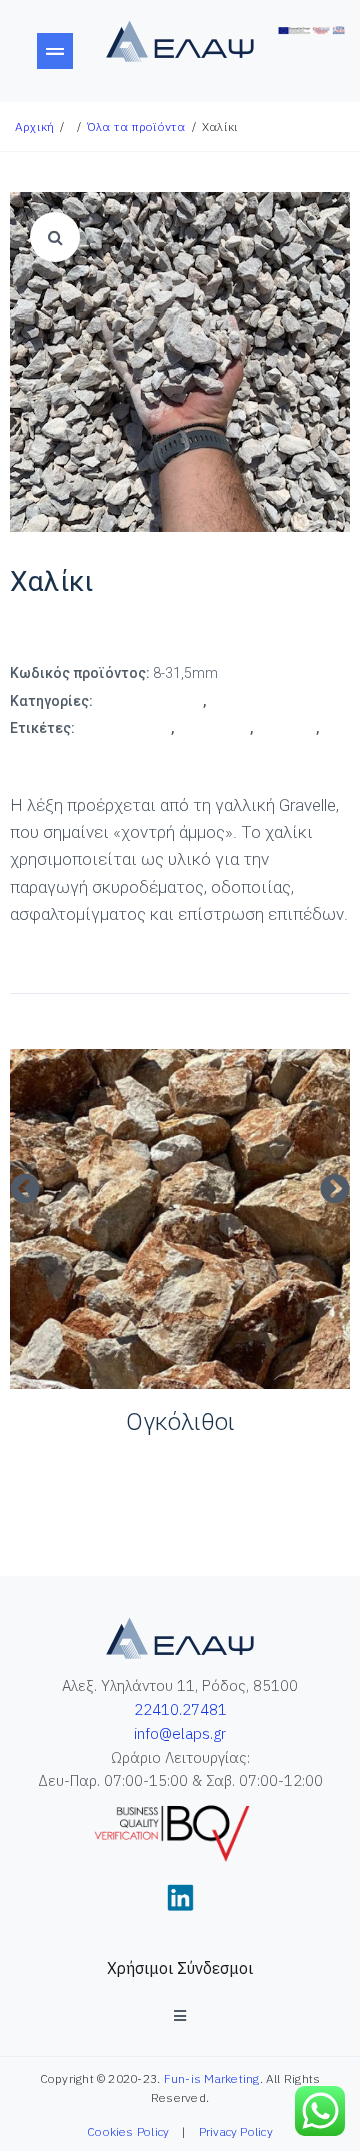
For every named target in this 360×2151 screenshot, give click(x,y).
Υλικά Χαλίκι (249, 701)
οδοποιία (286, 728)
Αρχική (34, 126)
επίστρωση (213, 728)
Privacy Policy (236, 2131)
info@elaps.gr (180, 1733)
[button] (25, 1189)
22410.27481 (180, 1709)
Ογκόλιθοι (180, 1422)
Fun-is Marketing (212, 2078)
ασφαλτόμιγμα (124, 728)
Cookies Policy (128, 2131)
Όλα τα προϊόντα (136, 126)
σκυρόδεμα (47, 751)
